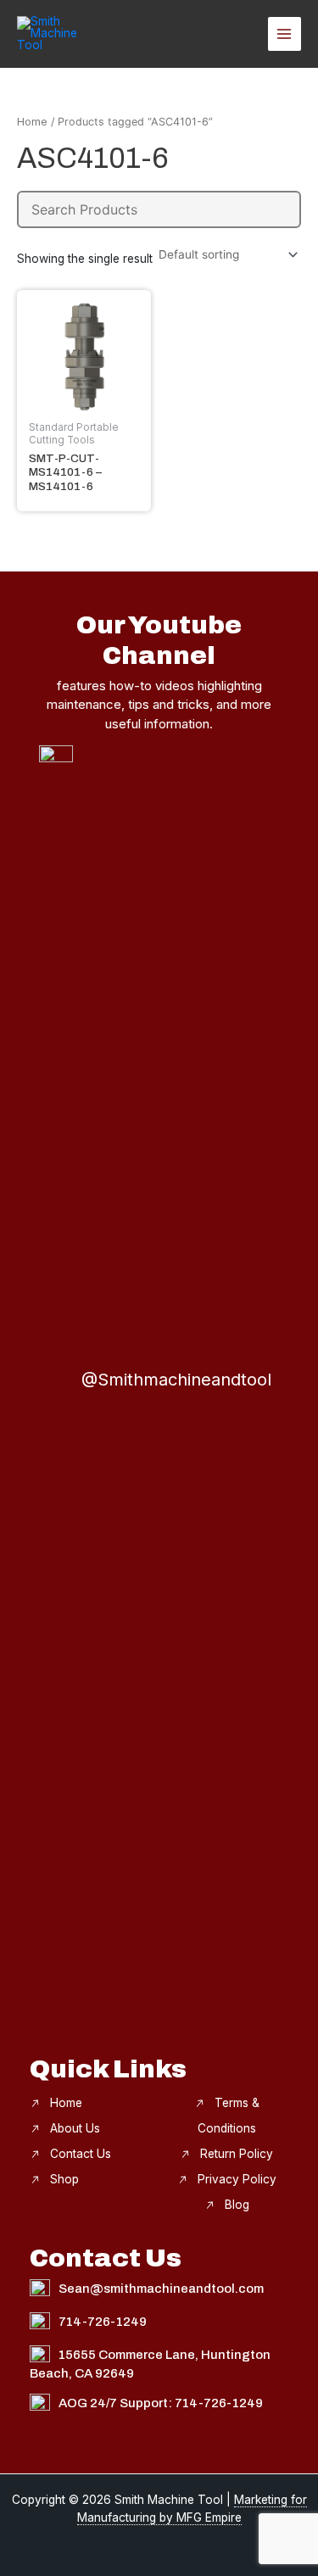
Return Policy (237, 2154)
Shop (64, 2179)
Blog (237, 2205)
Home (32, 122)
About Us (75, 2128)
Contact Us (81, 2154)
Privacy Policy (237, 2179)
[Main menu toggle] (285, 33)
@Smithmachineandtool (176, 1380)
